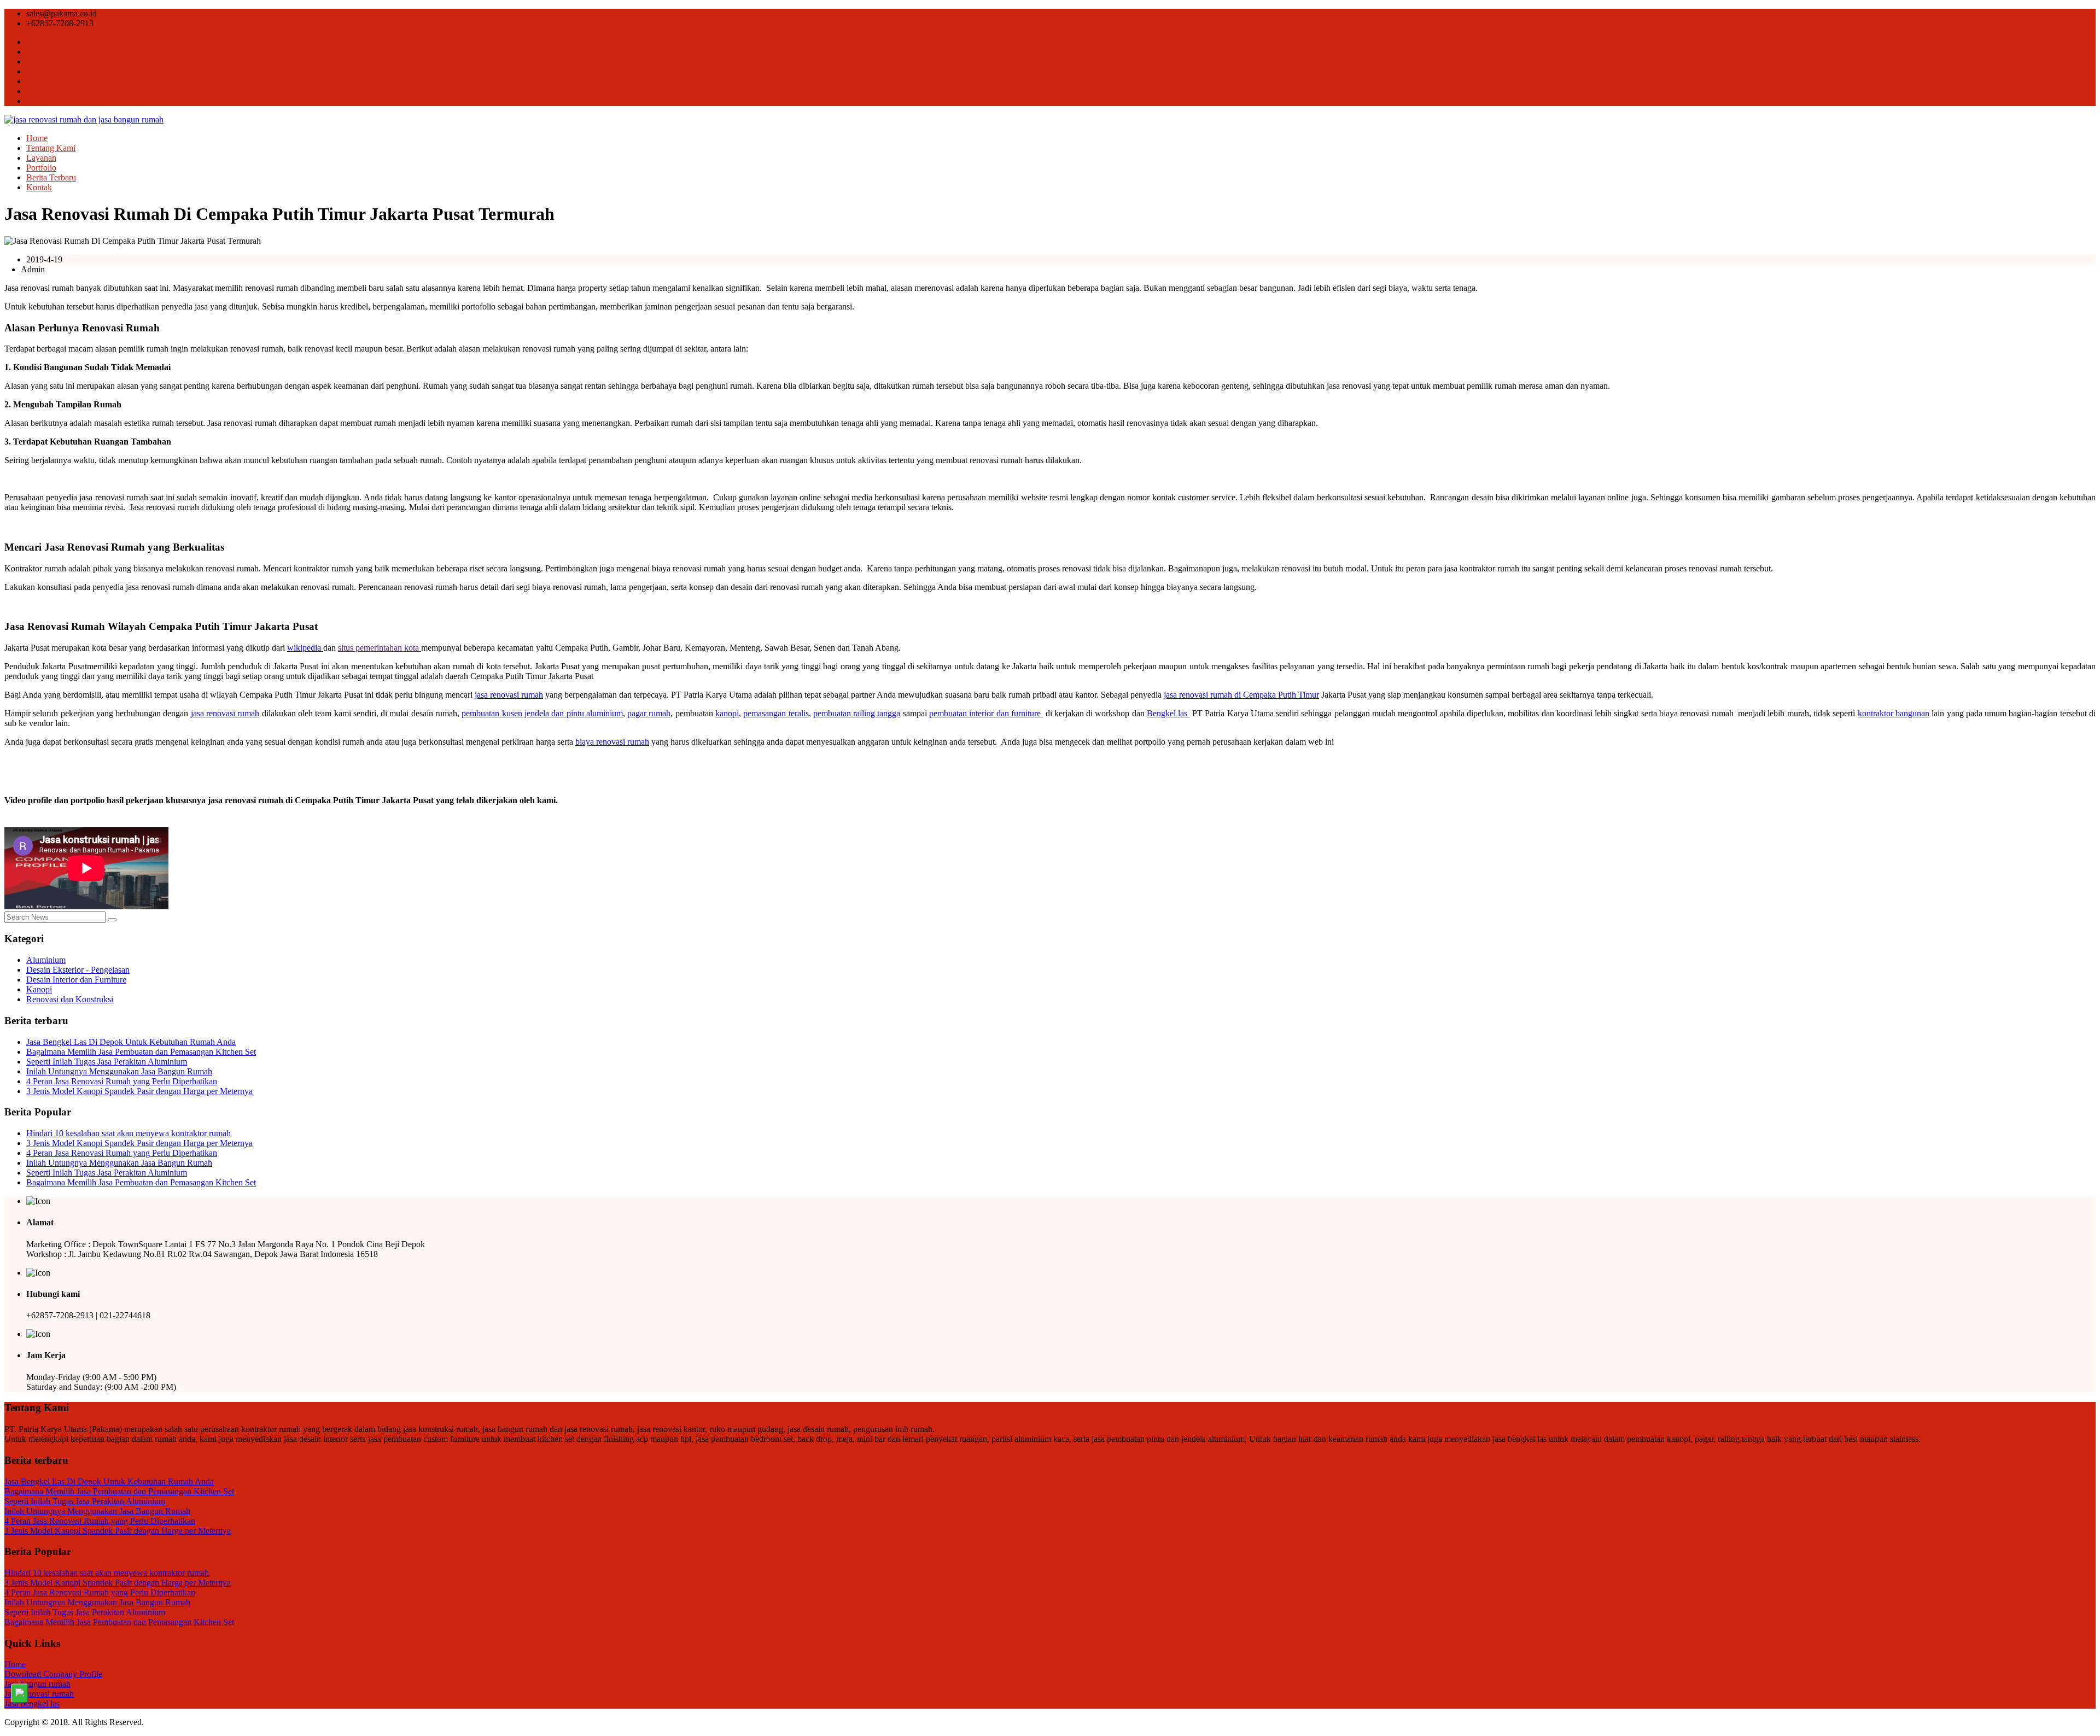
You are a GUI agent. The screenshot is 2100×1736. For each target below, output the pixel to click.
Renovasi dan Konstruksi (70, 999)
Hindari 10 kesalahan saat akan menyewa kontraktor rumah (129, 1133)
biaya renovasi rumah (612, 742)
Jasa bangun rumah (37, 1684)
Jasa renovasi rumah (39, 1694)
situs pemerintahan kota (380, 648)
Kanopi (39, 989)
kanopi (727, 713)
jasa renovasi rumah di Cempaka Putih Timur (1241, 695)
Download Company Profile (53, 1674)
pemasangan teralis (776, 713)
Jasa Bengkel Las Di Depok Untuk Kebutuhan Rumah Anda (131, 1042)
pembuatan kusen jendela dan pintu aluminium (542, 713)
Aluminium (46, 960)
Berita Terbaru (51, 177)
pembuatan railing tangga (857, 713)
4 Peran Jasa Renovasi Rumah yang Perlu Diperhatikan (122, 1081)
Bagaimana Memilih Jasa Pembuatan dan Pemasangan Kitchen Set (141, 1052)
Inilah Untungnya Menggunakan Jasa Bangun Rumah (119, 1071)
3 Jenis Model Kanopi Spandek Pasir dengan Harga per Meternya (139, 1091)
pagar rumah (649, 713)
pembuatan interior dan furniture (986, 713)
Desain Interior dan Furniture (76, 980)
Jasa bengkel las (32, 1703)
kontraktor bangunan (1894, 713)
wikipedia (305, 648)
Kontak (39, 187)
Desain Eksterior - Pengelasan (78, 970)
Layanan (41, 158)
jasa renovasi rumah (509, 695)
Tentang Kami (51, 148)
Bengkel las (1168, 713)
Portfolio (41, 168)
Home (37, 138)
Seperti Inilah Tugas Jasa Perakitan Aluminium (107, 1062)
